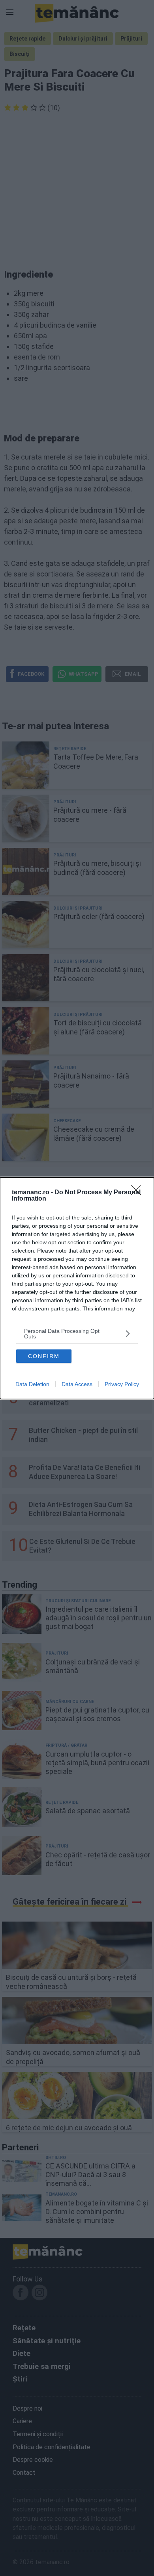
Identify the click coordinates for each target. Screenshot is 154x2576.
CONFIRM (44, 1356)
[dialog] (77, 1288)
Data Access (77, 1384)
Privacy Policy (122, 1384)
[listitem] (77, 1334)
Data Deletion (32, 1384)
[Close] (139, 1193)
